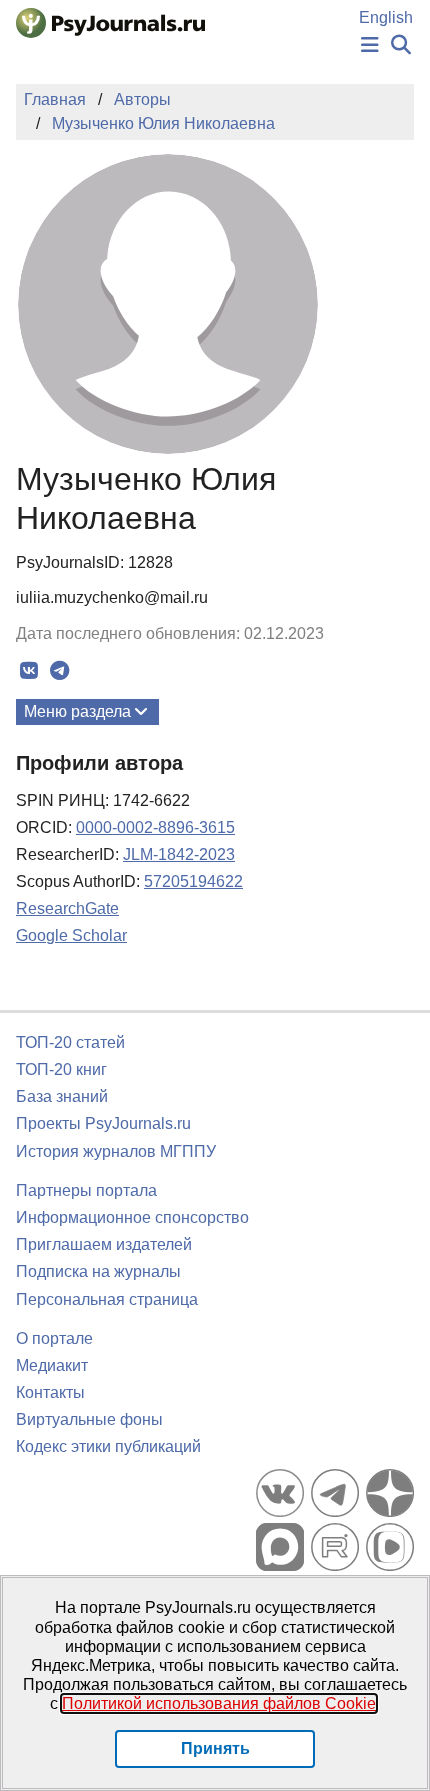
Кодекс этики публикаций (108, 1446)
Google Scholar (71, 935)
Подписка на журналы (98, 1271)
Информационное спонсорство (132, 1217)
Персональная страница (107, 1299)
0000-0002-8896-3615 (155, 827)
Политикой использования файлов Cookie (219, 1703)
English (386, 17)
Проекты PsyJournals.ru (103, 1123)
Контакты (50, 1392)
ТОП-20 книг (61, 1069)
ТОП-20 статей (70, 1042)
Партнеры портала (86, 1190)
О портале (54, 1338)
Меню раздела (77, 711)
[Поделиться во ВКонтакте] (28, 671)
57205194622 (193, 881)
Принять (215, 1748)
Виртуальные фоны (89, 1419)
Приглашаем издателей (104, 1244)
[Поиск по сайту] (401, 45)
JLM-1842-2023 (179, 854)
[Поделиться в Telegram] (59, 671)
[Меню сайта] (370, 45)
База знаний (62, 1096)
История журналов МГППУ (116, 1151)
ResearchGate (67, 908)
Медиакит (52, 1365)
